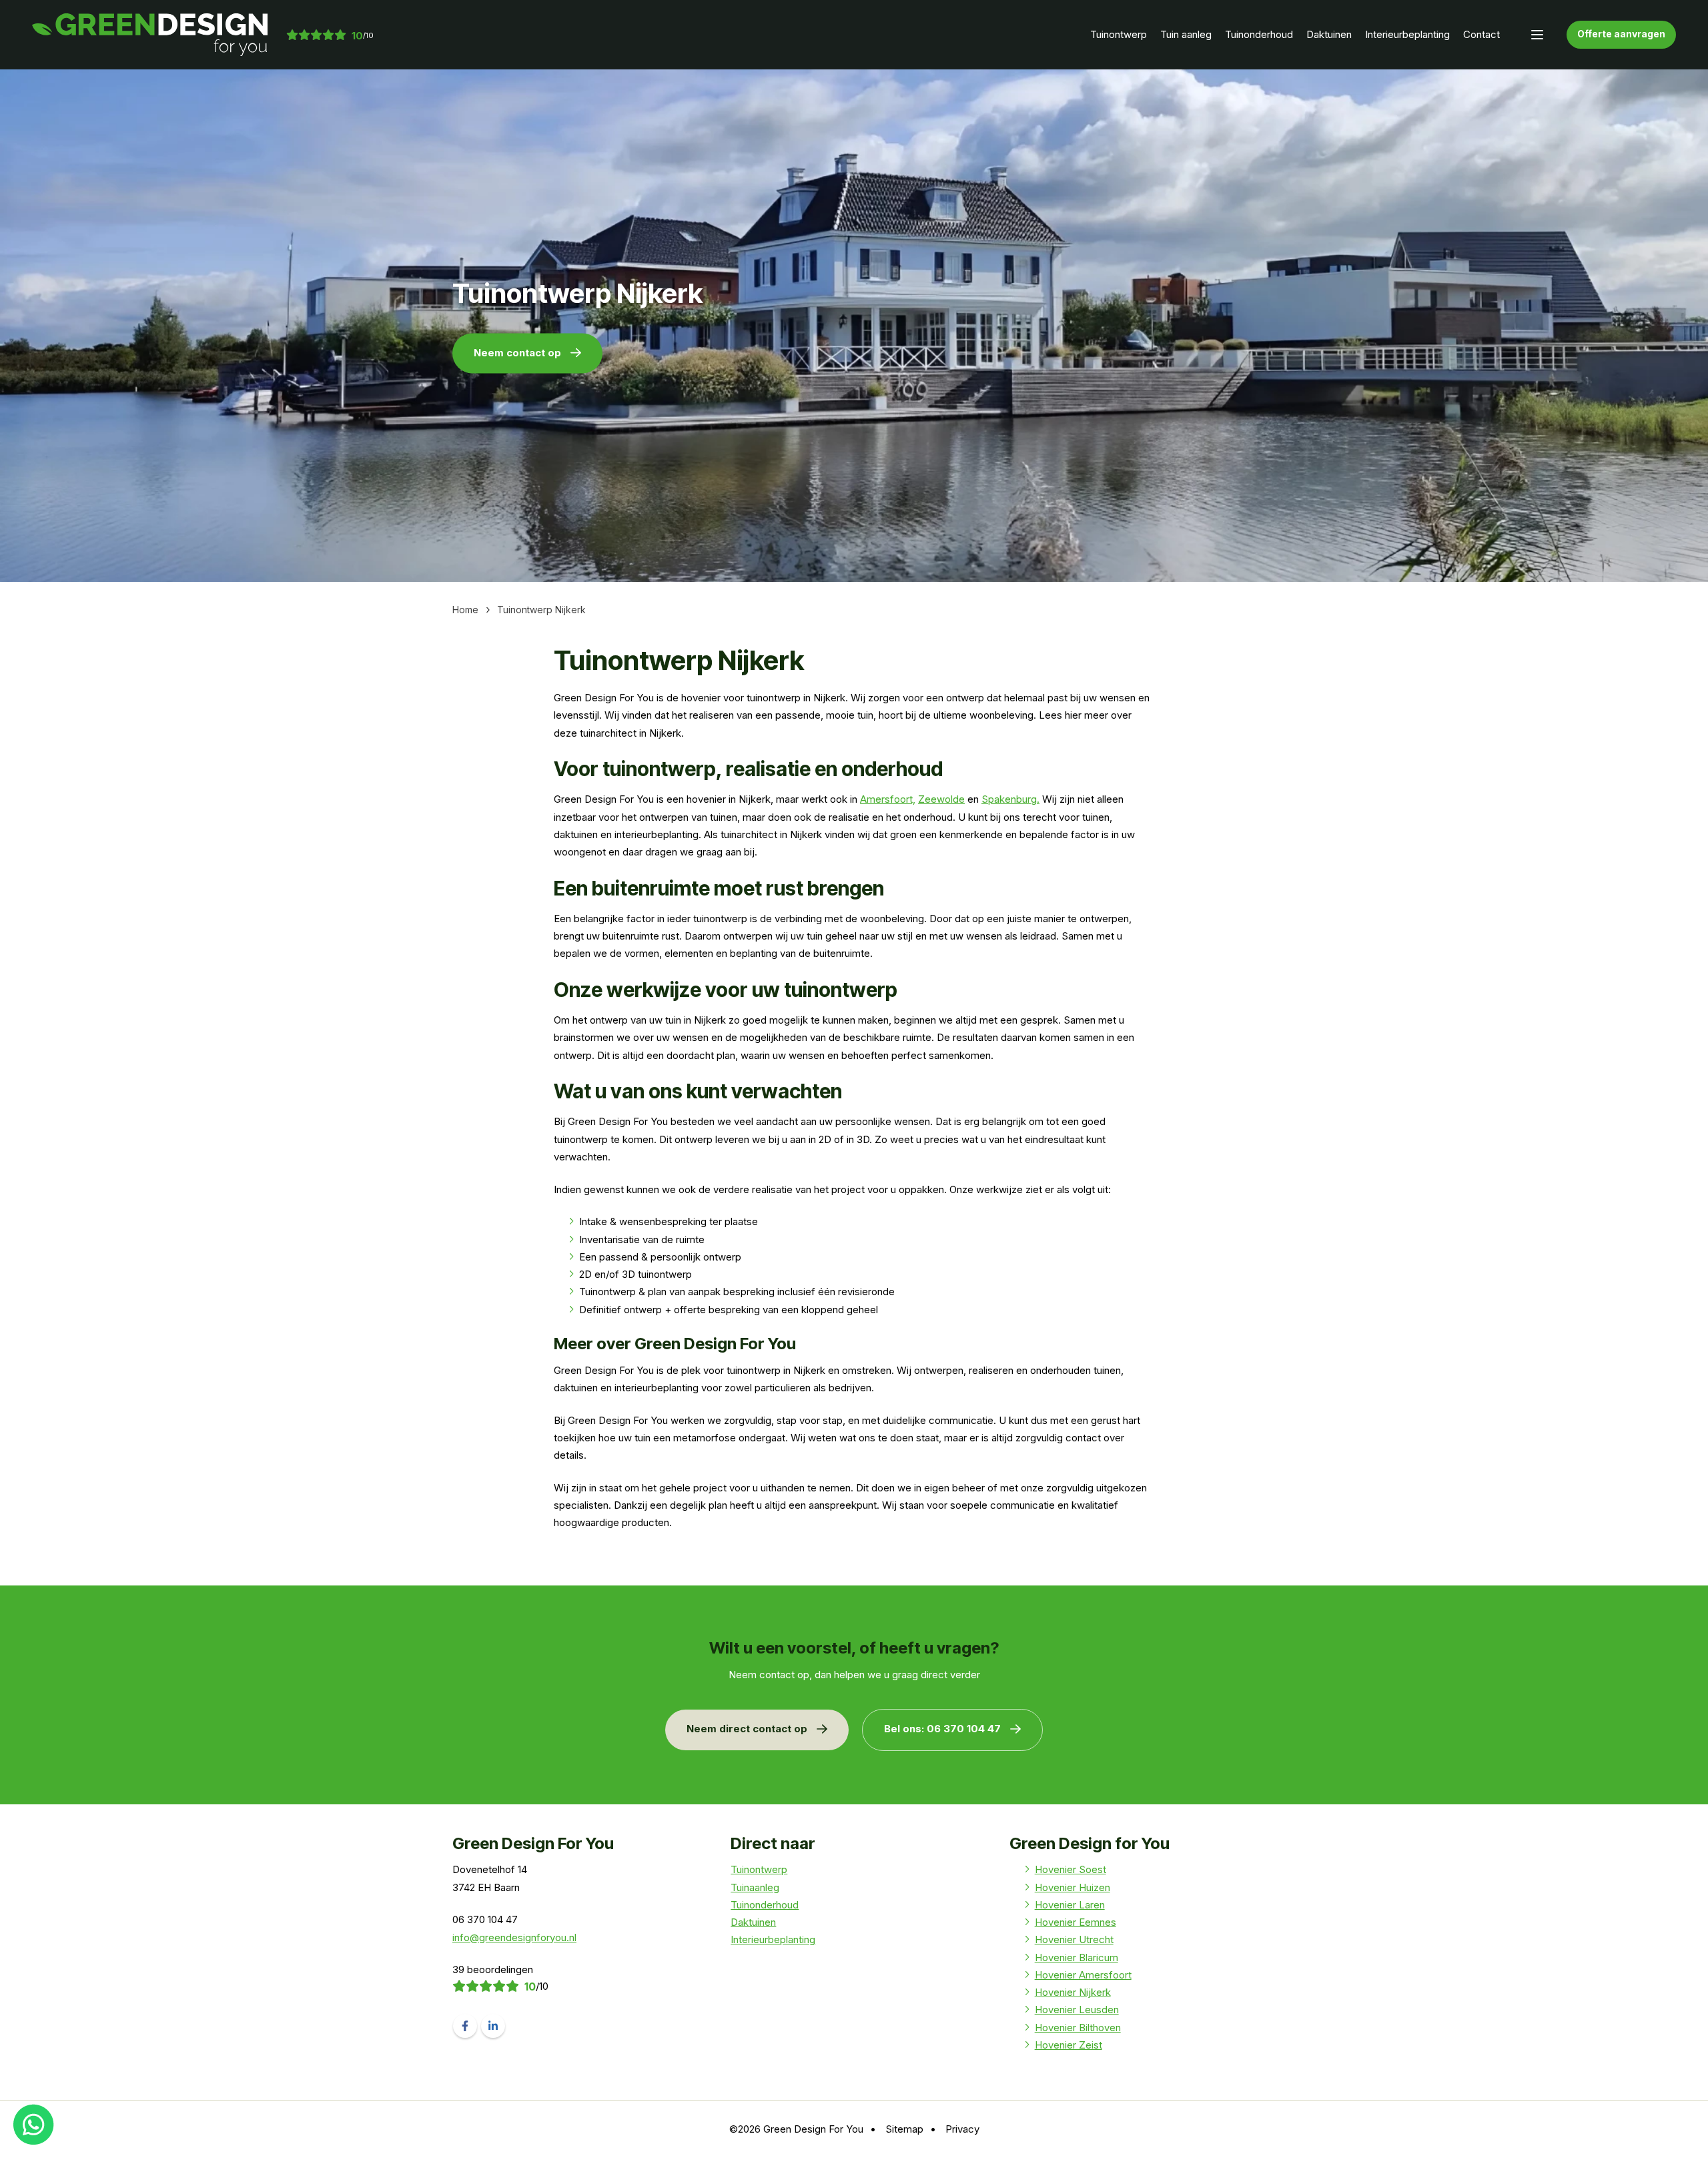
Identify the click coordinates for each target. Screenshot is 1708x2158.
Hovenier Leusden (1077, 2010)
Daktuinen (1329, 34)
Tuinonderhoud (1259, 34)
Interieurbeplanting (1407, 34)
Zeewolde (941, 799)
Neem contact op (517, 352)
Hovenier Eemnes (1076, 1922)
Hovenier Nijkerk (1073, 1992)
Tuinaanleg (755, 1887)
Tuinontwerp (1119, 34)
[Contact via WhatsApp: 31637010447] (34, 2124)
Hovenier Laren (1070, 1905)
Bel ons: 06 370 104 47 (942, 1729)
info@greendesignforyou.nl (514, 1937)
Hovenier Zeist (1069, 2045)
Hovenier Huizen (1073, 1887)
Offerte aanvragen (1621, 34)
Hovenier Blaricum (1077, 1957)
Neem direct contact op (747, 1729)
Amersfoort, (888, 799)
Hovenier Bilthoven (1078, 2028)
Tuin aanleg (1186, 34)
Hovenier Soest (1071, 1869)
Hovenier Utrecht (1074, 1939)
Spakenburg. (1010, 799)
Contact (1481, 34)
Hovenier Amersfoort (1083, 1975)
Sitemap (904, 2129)
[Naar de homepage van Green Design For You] (150, 35)
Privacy (962, 2129)
